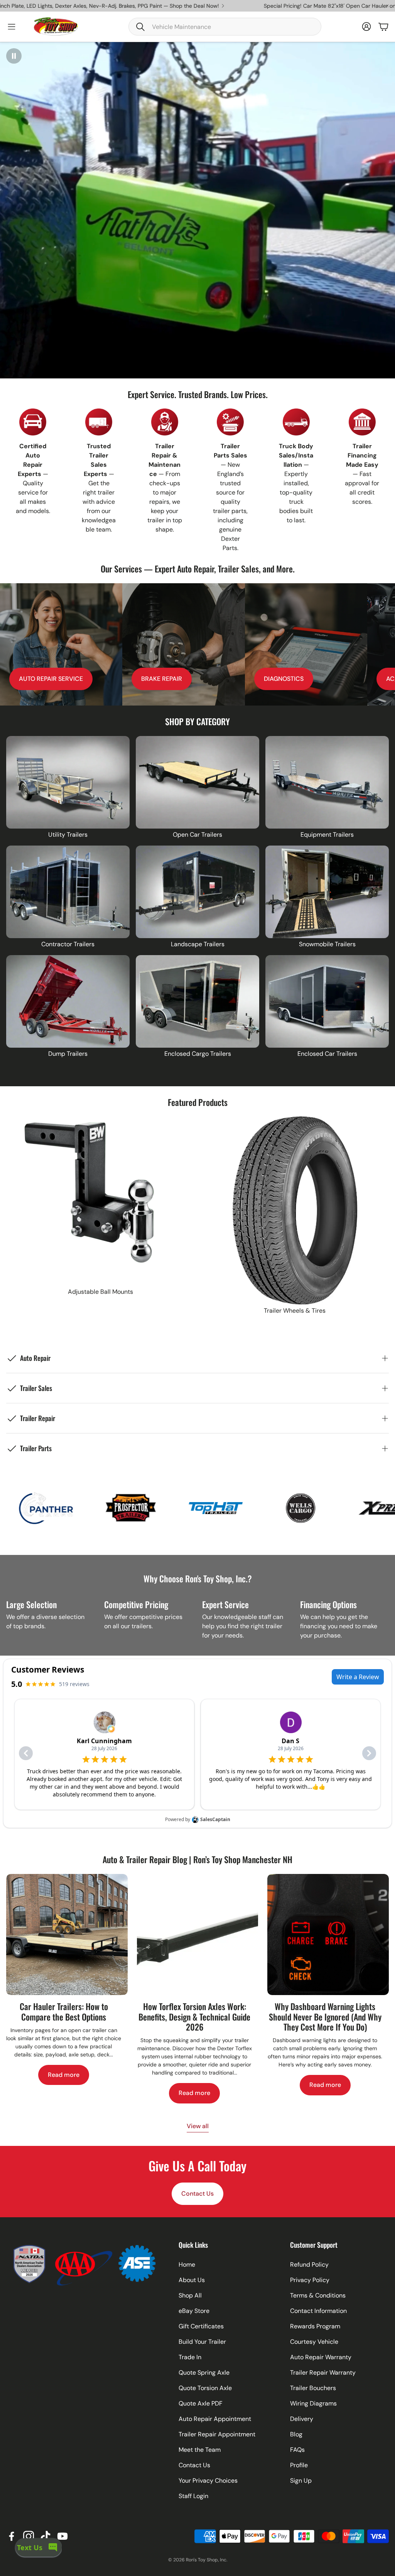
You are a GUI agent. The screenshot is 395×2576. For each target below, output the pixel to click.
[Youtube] (62, 2536)
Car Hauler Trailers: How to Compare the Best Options (64, 2011)
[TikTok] (46, 2536)
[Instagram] (29, 2536)
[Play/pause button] (14, 56)
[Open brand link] (40, 1508)
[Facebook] (12, 2536)
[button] (225, 27)
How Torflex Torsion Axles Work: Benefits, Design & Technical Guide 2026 (194, 2016)
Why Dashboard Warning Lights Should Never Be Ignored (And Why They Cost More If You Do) (325, 2016)
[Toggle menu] (12, 27)
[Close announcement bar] (387, 6)
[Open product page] (68, 782)
